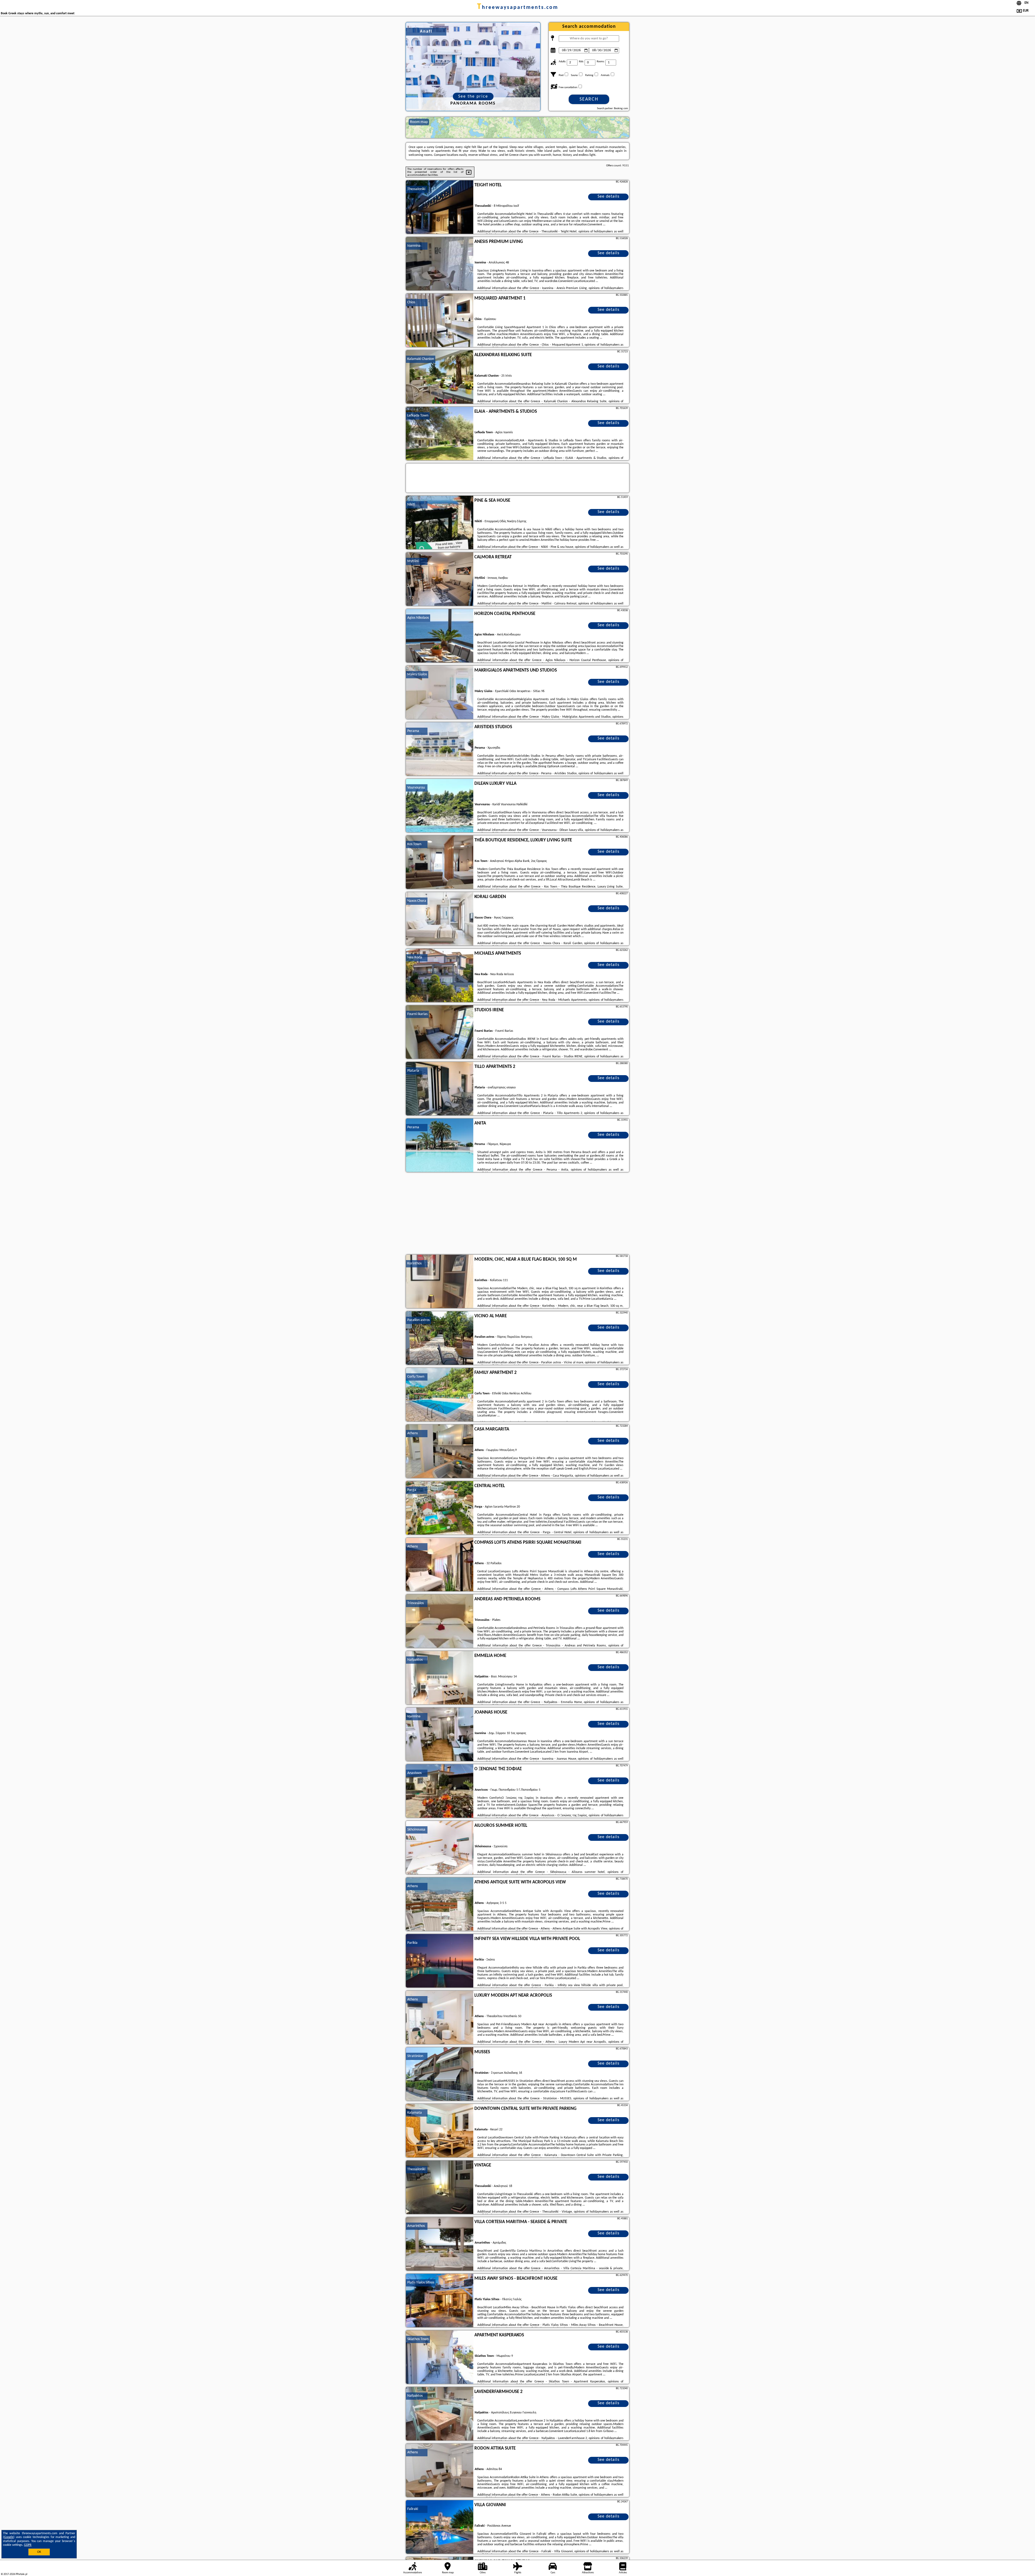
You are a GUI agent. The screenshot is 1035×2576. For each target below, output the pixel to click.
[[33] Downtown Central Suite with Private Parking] (440, 2131)
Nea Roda (415, 957)
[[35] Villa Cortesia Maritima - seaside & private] (440, 2244)
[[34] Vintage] (440, 2188)
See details (608, 197)
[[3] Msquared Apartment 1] (440, 321)
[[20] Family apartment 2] (440, 1395)
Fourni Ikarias (417, 1014)
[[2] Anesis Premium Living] (440, 264)
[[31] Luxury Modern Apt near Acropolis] (440, 2018)
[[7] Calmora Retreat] (440, 579)
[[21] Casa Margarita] (440, 1452)
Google (9, 2537)
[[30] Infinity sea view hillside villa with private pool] (440, 1961)
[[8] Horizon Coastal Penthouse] (440, 636)
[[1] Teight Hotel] (440, 207)
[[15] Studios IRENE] (440, 1032)
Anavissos (414, 1773)
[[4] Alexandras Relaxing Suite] (440, 377)
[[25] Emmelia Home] (440, 1678)
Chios (411, 302)
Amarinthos (416, 2226)
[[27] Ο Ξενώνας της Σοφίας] (440, 1791)
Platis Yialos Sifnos (421, 2283)
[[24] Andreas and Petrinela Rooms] (440, 1621)
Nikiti (411, 505)
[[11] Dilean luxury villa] (440, 806)
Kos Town (414, 844)
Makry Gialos (417, 674)
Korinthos (414, 1263)
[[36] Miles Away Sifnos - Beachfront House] (440, 2301)
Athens (413, 1433)
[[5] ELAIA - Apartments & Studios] (440, 434)
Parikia (412, 1943)
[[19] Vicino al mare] (440, 1338)
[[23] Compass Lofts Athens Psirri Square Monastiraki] (440, 1565)
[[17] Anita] (440, 1146)
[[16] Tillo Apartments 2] (440, 1089)
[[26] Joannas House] (440, 1735)
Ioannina (414, 246)
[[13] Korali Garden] (440, 919)
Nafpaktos (415, 1660)
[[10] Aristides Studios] (440, 749)
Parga (412, 1490)
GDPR (28, 2545)
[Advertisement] (517, 1214)
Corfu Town (416, 1377)
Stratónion (415, 2056)
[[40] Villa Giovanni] (440, 2527)
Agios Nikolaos (418, 618)
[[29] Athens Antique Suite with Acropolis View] (440, 1904)
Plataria (413, 1071)
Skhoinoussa (416, 1830)
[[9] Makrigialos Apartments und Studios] (440, 693)
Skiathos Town (418, 2339)
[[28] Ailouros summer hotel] (440, 1848)
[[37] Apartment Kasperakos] (440, 2357)
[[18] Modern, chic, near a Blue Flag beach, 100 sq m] (440, 1282)
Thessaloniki (416, 189)
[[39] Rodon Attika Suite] (440, 2471)
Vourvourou (416, 788)
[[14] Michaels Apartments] (440, 976)
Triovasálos (415, 1603)
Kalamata (415, 2113)
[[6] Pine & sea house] (440, 523)
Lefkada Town (418, 416)
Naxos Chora (417, 901)
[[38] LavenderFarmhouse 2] (440, 2414)
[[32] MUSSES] (440, 2074)
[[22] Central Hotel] (440, 1508)
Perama (413, 731)
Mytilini (413, 561)
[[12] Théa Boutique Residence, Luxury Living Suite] (440, 862)
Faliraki (413, 2509)
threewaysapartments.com (518, 8)
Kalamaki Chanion (421, 359)
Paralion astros (418, 1320)
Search (589, 99)
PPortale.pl (21, 2574)
